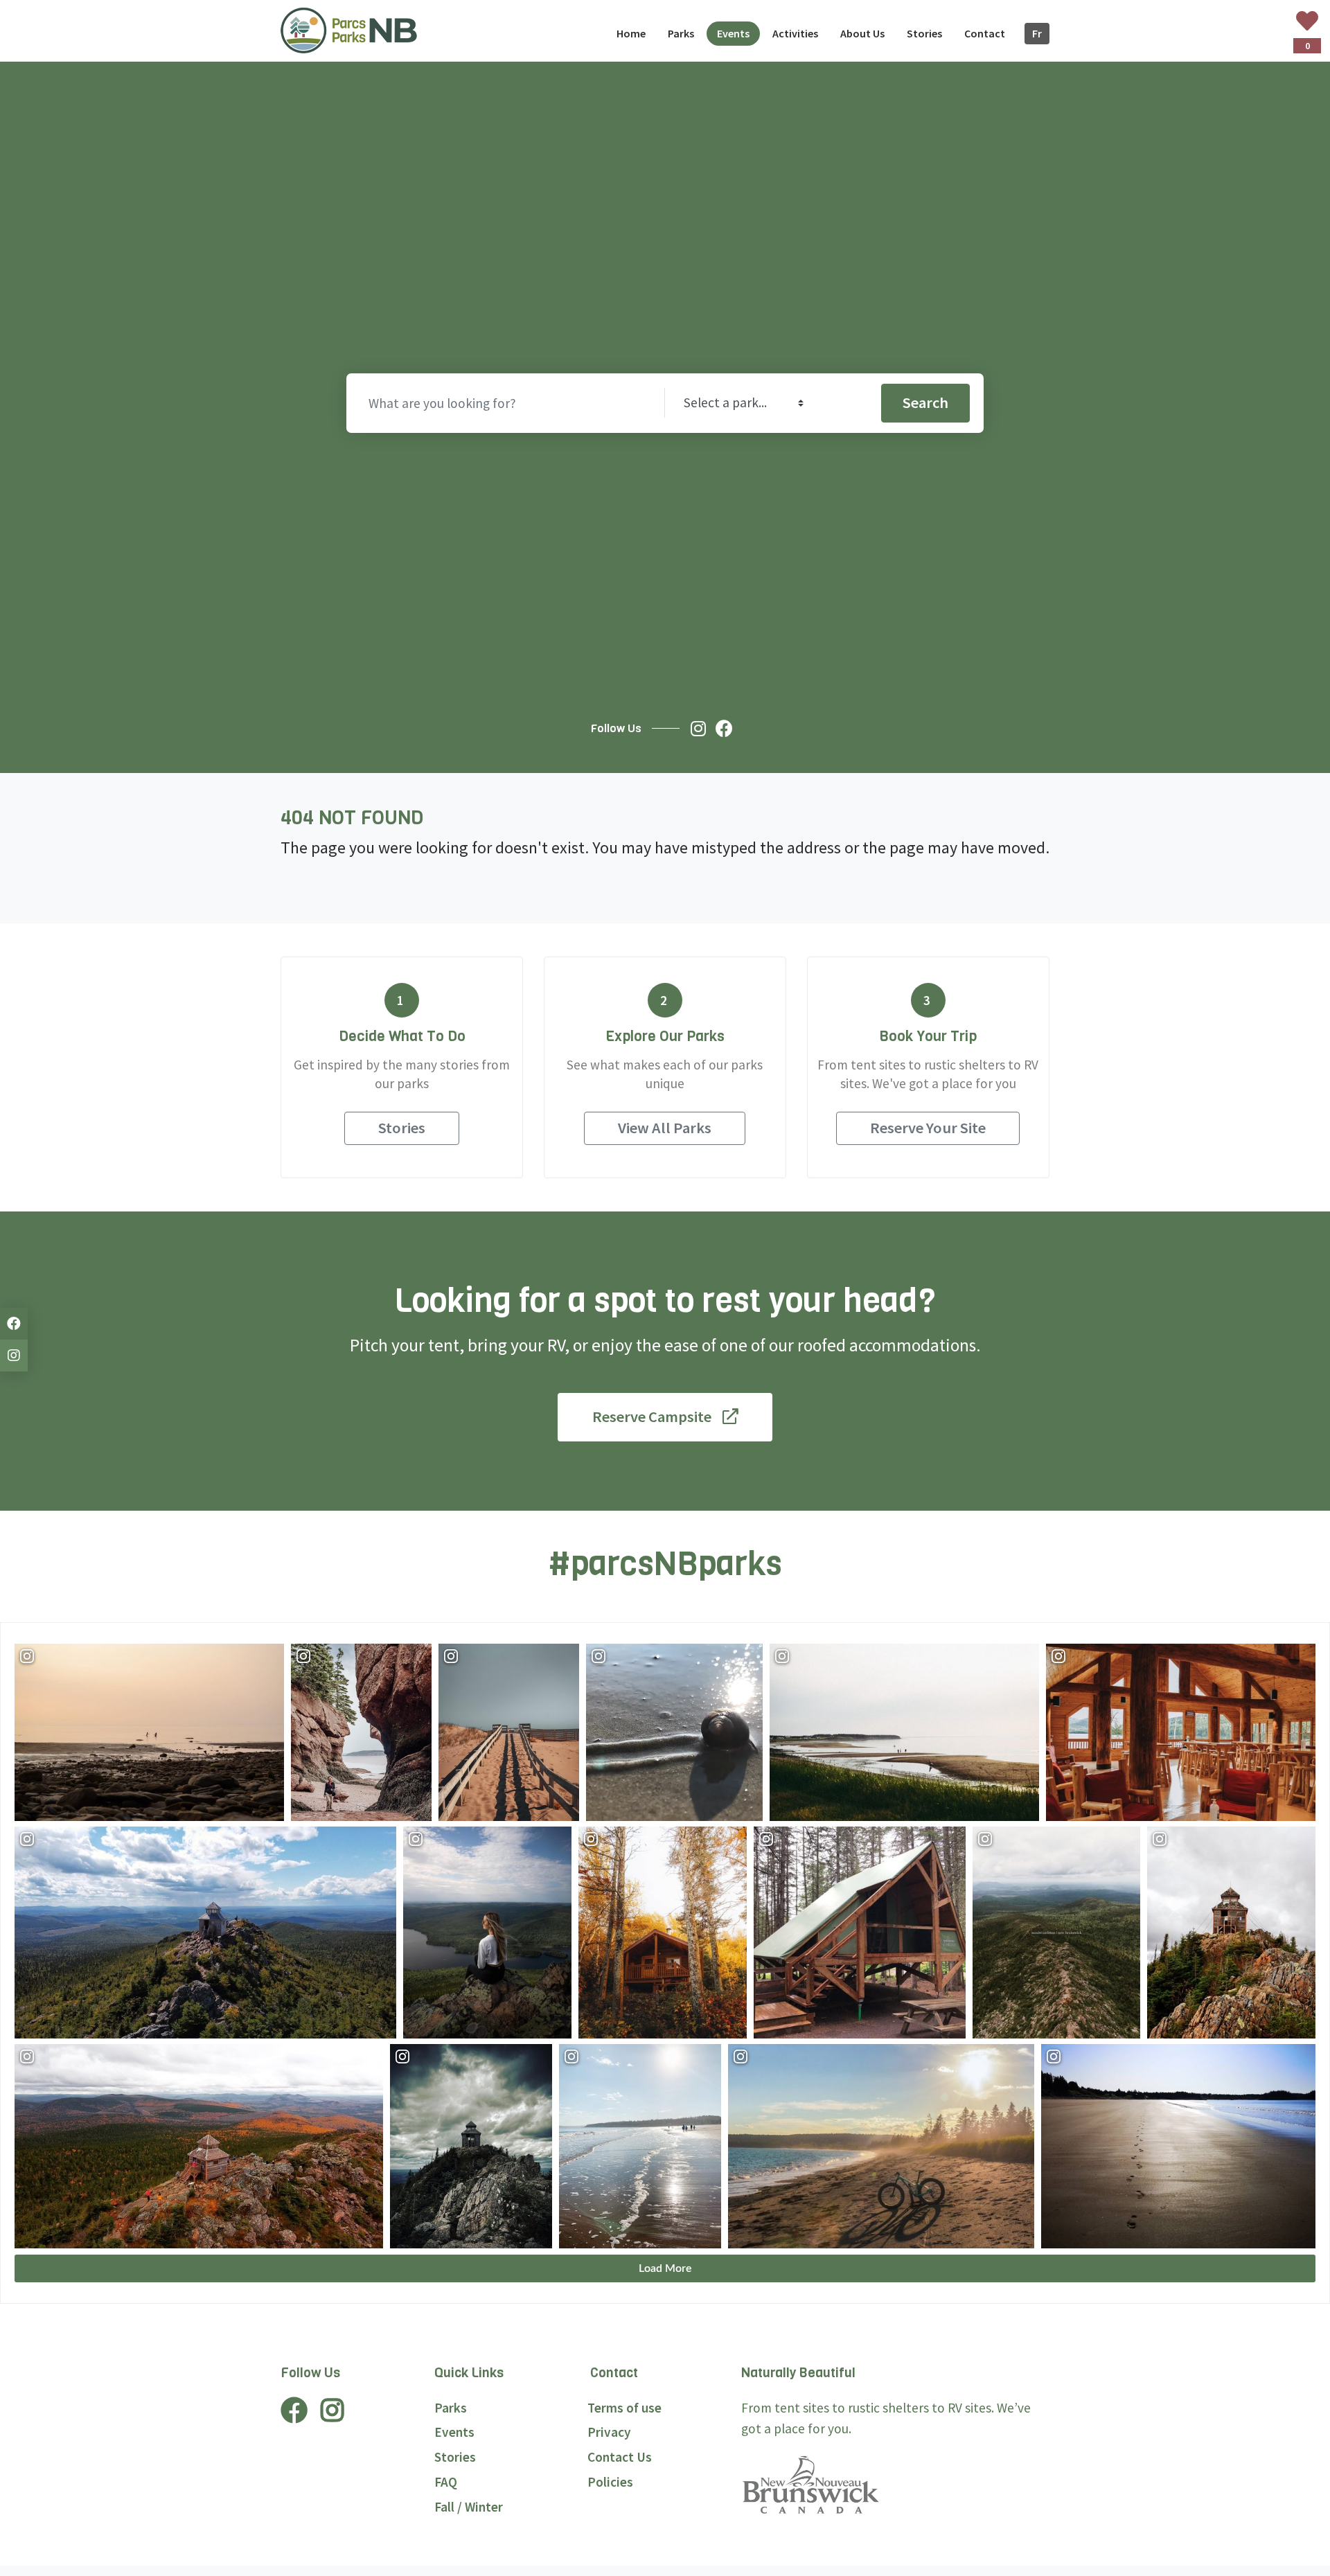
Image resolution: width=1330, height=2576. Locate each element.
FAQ (446, 2482)
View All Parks (665, 1128)
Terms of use (624, 2408)
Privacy (609, 2432)
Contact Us (620, 2457)
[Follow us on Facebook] (728, 729)
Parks (451, 2408)
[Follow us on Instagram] (702, 729)
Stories (402, 1128)
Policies (610, 2482)
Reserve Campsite (652, 1416)
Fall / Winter (469, 2507)
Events (454, 2432)
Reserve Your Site (928, 1128)
